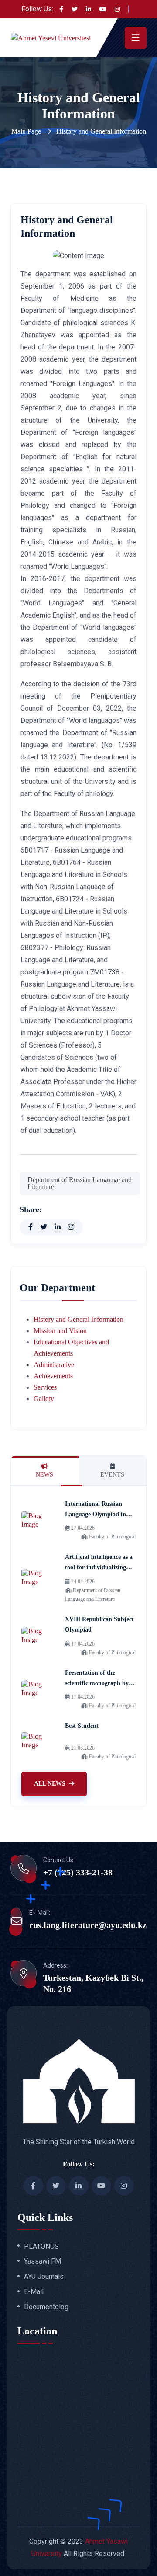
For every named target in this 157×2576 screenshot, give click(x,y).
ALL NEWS (50, 1784)
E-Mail (34, 2292)
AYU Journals (44, 2277)
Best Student (82, 1726)
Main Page (26, 131)
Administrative (54, 1365)
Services (45, 1387)
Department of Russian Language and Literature (80, 1183)
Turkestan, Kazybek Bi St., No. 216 (93, 1983)
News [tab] (44, 1475)
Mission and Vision (60, 1331)
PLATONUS (41, 2247)
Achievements (53, 1376)
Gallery (44, 1399)
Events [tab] (112, 1475)
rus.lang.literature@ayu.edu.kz (88, 1925)
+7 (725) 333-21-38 (78, 1872)
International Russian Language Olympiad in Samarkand (96, 1514)
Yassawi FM (43, 2261)
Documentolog (46, 2307)
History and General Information (78, 1319)
